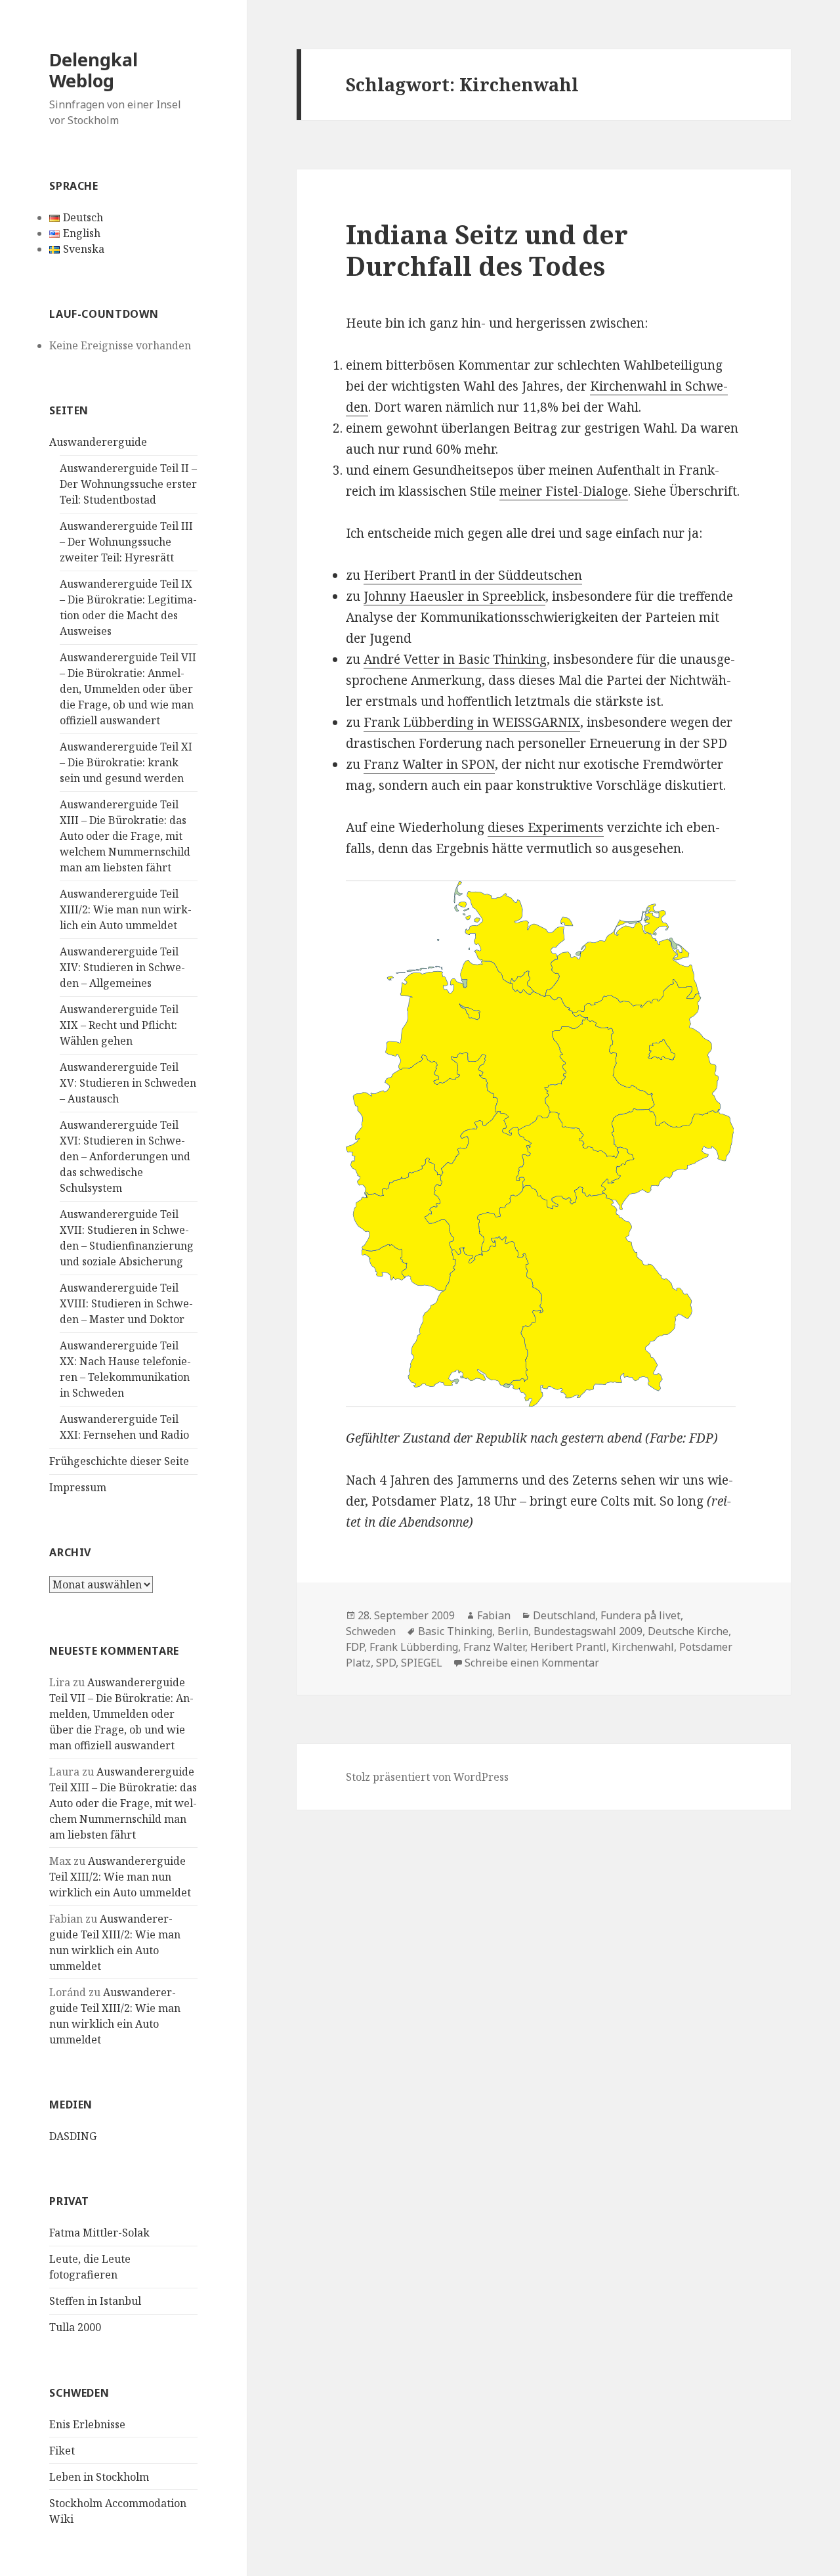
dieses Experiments (546, 827)
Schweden (371, 1631)
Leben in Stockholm (99, 2477)
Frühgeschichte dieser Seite (119, 1461)
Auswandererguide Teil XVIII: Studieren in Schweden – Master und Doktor (126, 1303)
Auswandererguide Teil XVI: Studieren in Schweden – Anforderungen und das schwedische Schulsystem (125, 1156)
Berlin (513, 1631)
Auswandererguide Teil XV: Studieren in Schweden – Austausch (128, 1083)
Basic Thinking (455, 1631)
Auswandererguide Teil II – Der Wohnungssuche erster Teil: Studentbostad (128, 484)
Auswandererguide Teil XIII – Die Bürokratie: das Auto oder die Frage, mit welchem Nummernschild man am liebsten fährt (125, 836)
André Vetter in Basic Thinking (455, 659)
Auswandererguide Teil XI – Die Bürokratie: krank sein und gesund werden (126, 762)
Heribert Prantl (568, 1647)
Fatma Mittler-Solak (99, 2233)
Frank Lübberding (414, 1647)
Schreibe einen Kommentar (532, 1663)
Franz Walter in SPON (429, 764)
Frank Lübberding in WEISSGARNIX (472, 722)
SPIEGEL (422, 1663)
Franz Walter (494, 1647)
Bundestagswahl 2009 (588, 1631)
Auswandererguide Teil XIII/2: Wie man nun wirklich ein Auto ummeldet (126, 909)
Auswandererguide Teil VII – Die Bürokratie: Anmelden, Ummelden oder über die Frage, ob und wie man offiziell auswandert (128, 689)
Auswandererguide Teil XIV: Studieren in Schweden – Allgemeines (122, 967)
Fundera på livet (640, 1615)
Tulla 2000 (75, 2327)
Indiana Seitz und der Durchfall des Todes (487, 250)
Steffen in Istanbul (95, 2301)
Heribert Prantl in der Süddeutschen (473, 575)
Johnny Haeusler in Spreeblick (454, 596)
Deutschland (564, 1615)
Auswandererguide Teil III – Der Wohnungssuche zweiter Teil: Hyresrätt (126, 542)
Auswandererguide (98, 442)
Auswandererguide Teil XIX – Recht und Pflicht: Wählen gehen (119, 1025)
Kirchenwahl (643, 1647)
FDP (355, 1647)
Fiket (62, 2451)
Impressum (78, 1487)
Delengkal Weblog (94, 70)
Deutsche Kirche (688, 1631)
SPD (386, 1663)
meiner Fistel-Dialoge (564, 491)
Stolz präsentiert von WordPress (427, 1777)
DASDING (73, 2136)
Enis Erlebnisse (87, 2424)
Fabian (494, 1615)
